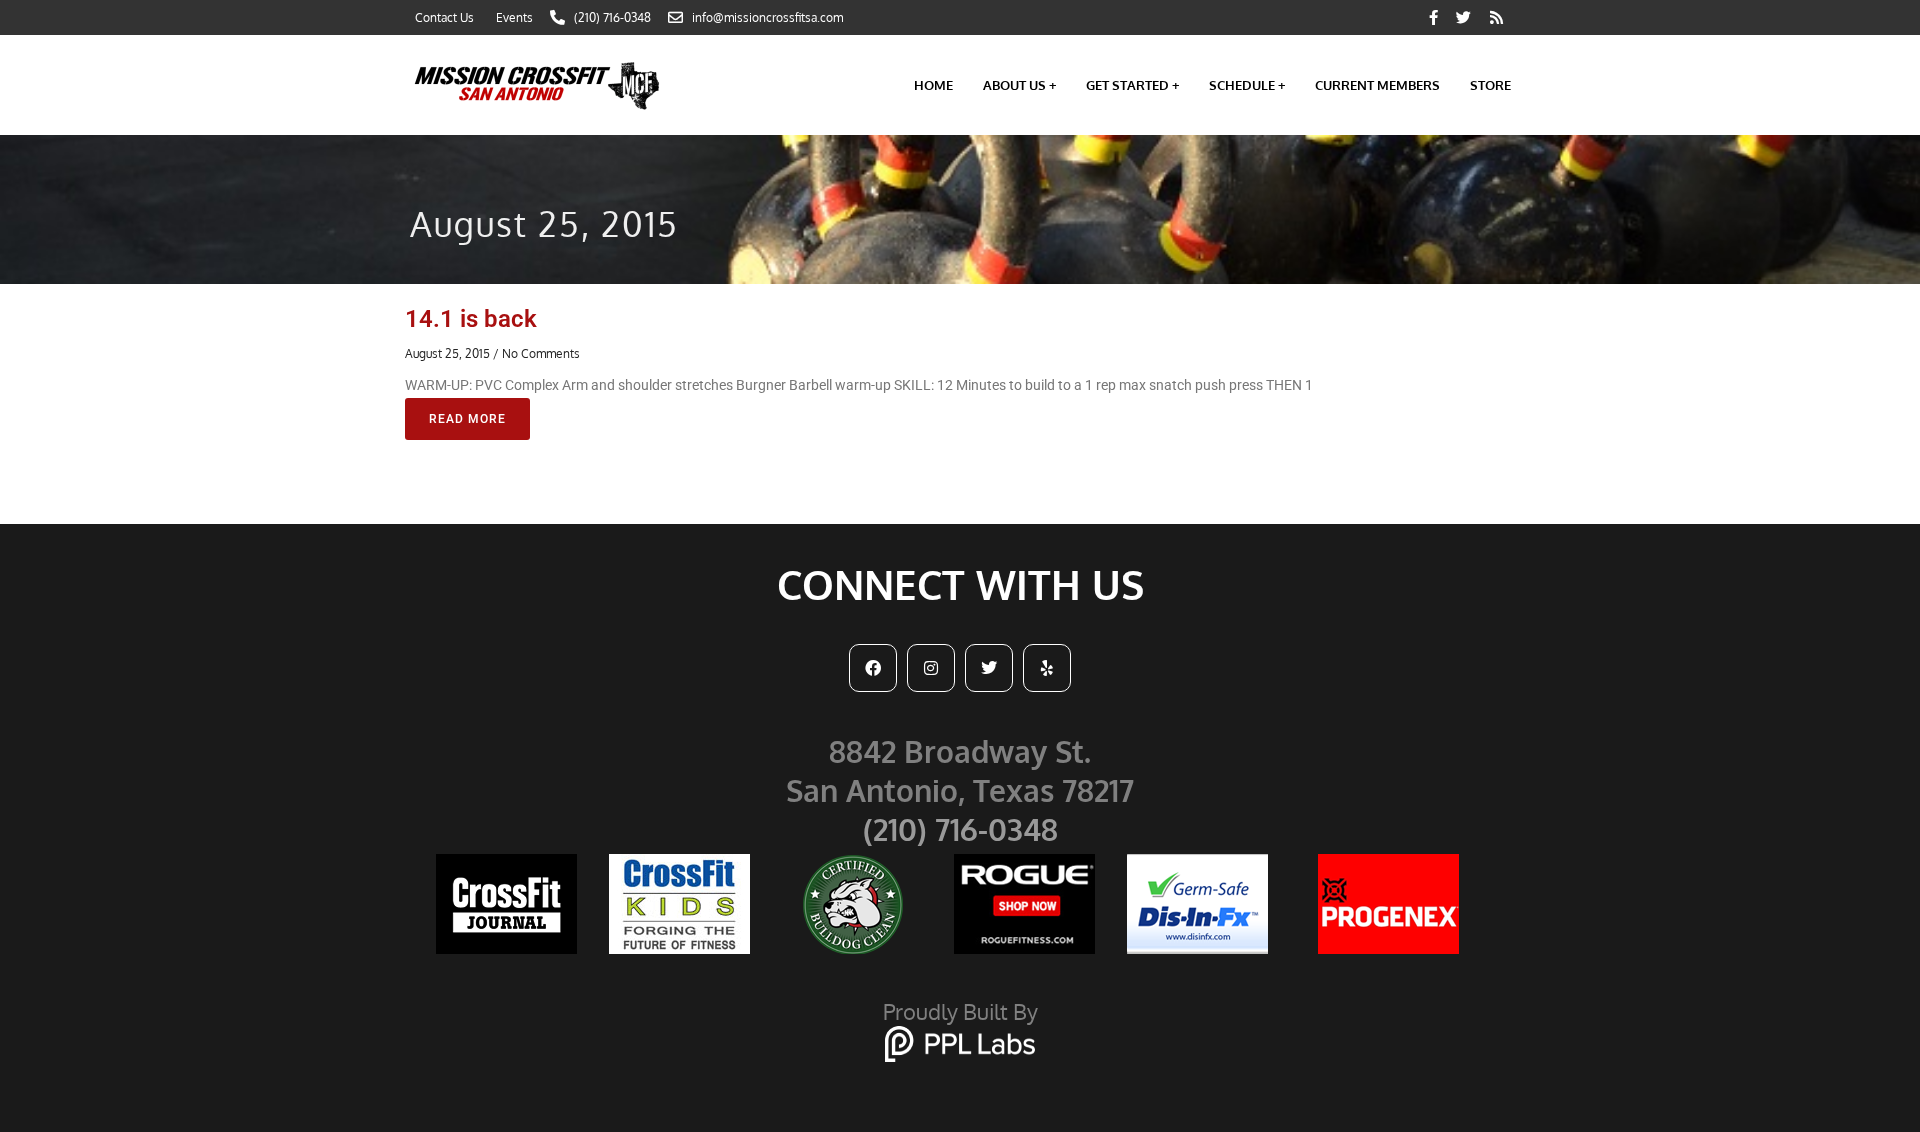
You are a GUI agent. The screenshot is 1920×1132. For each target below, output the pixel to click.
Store (1490, 85)
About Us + (1019, 85)
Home (933, 85)
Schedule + (1247, 85)
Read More (467, 419)
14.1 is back (471, 319)
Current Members (1377, 85)
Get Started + (1132, 85)
